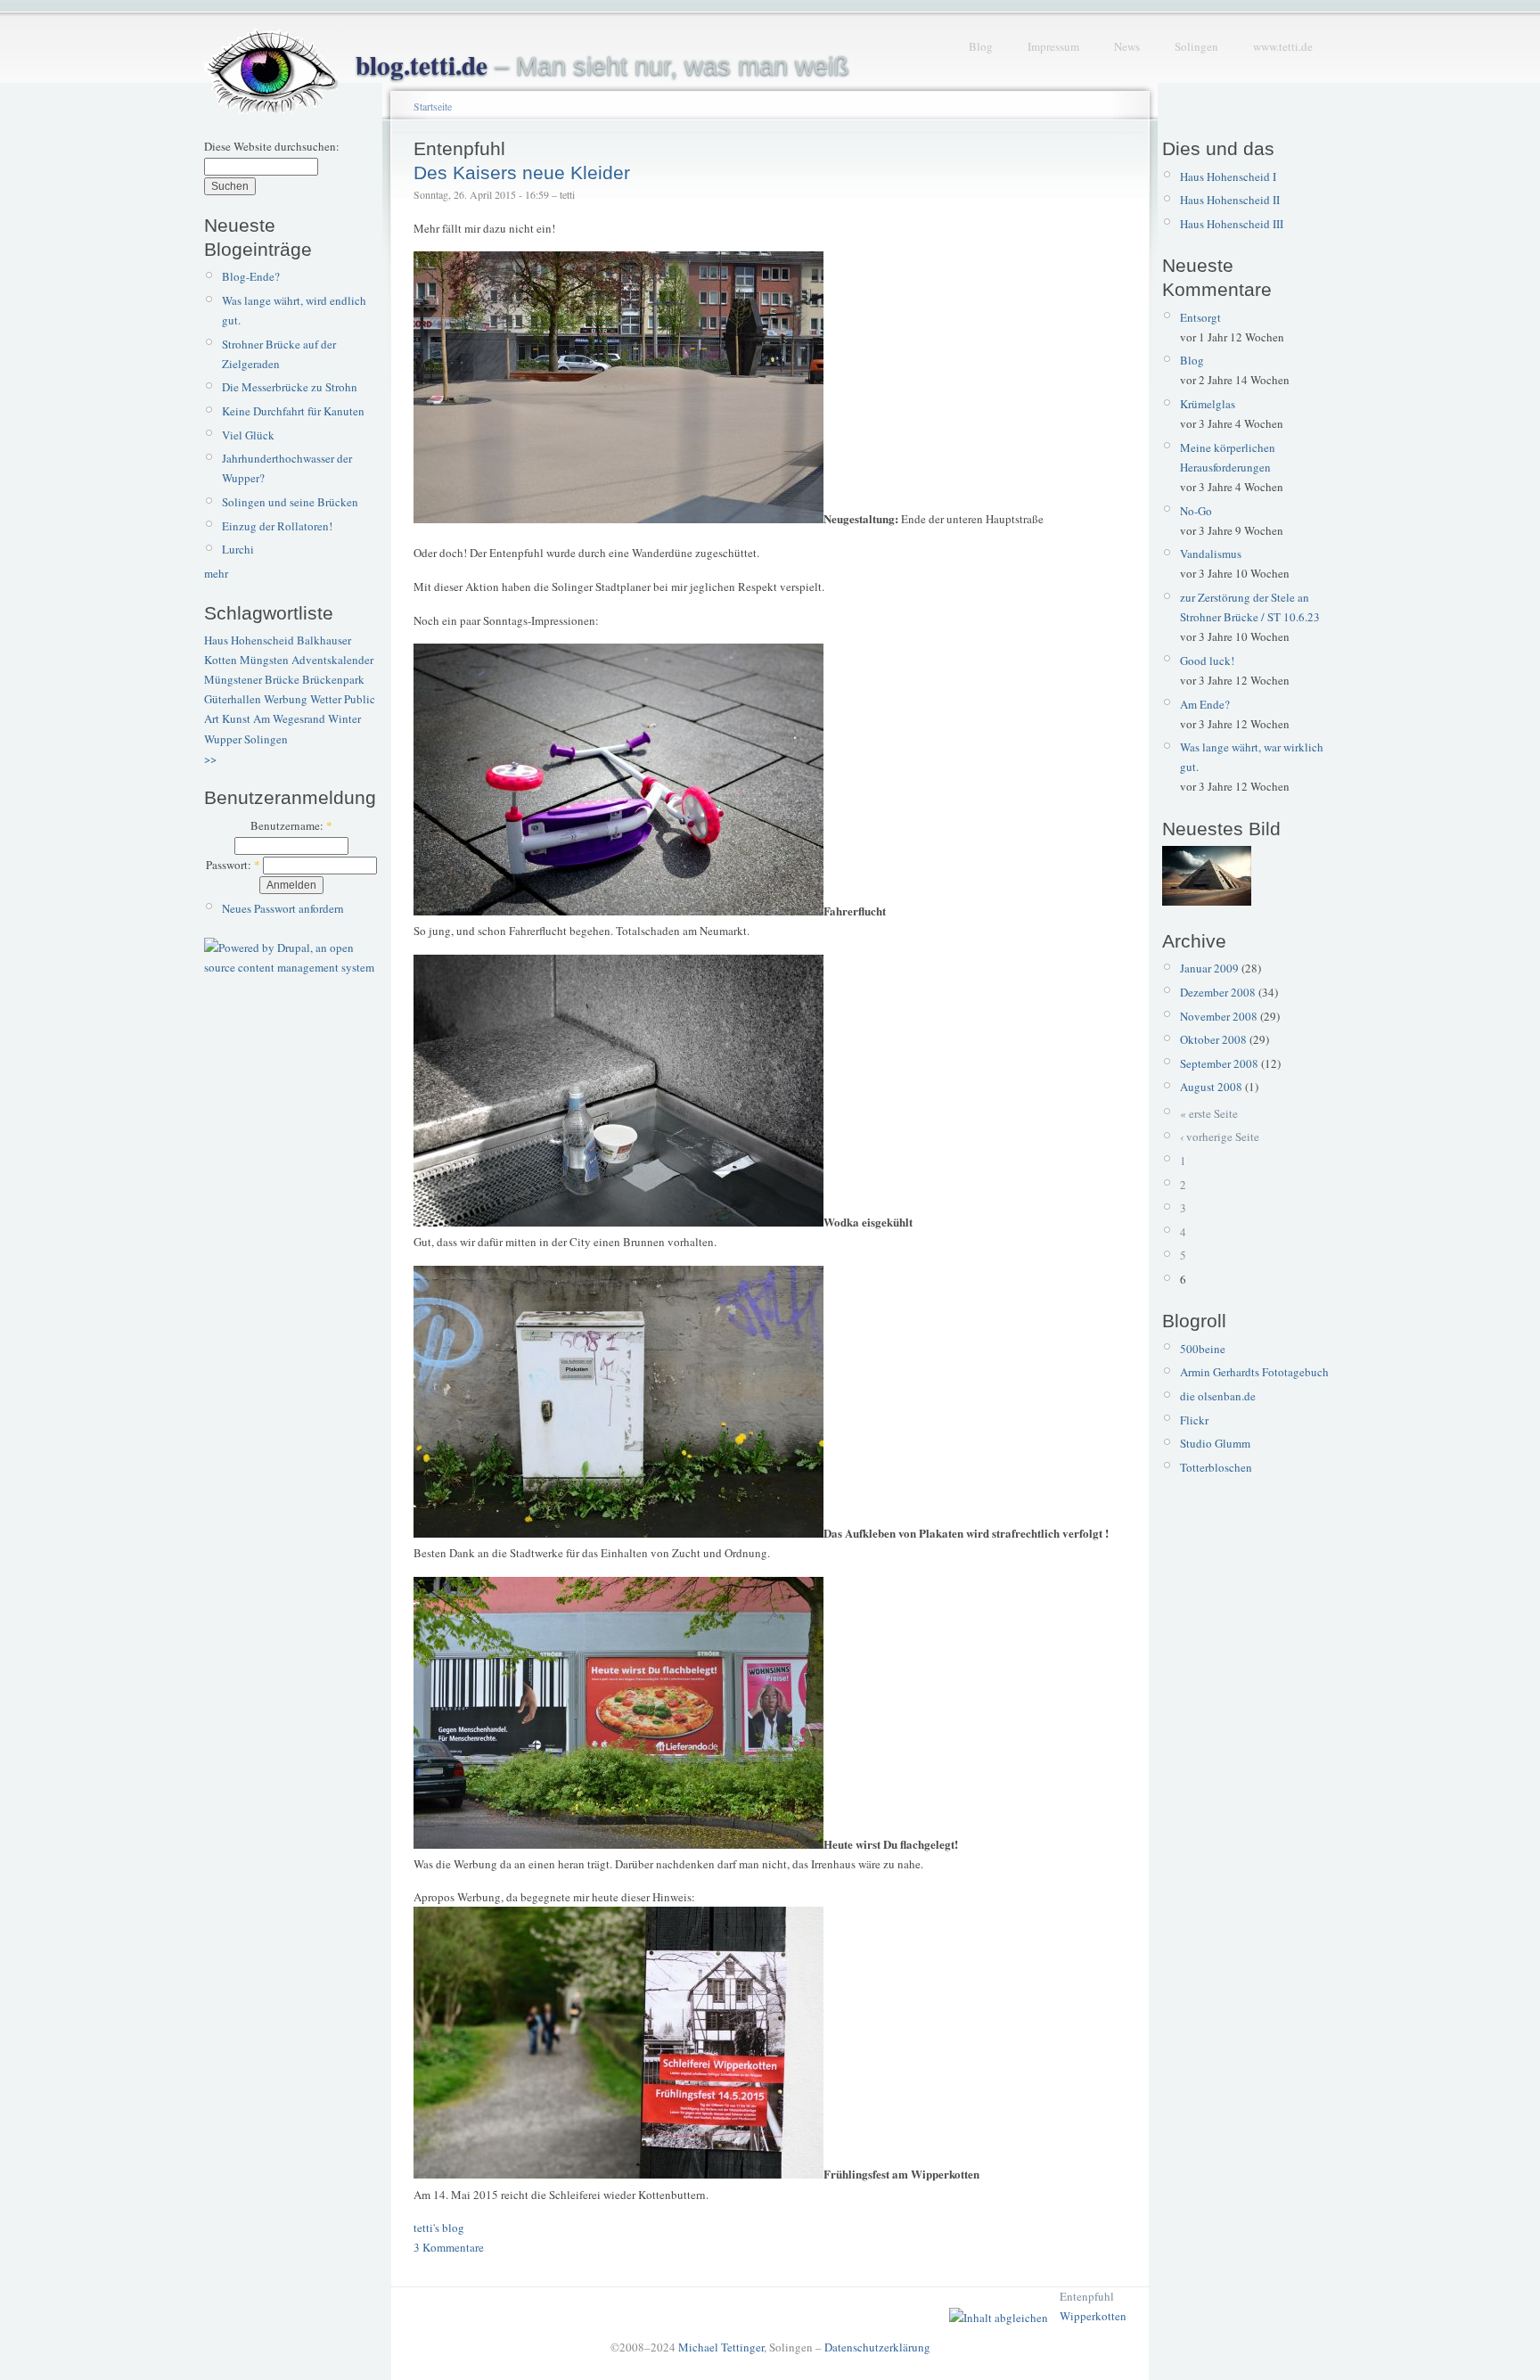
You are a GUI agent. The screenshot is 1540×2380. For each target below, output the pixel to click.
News (1127, 46)
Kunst (236, 718)
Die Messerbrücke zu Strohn (290, 387)
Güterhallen (233, 699)
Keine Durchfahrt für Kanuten (293, 411)
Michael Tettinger (721, 2347)
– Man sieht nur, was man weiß (602, 66)
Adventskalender (332, 660)
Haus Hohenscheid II (1230, 200)
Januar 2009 (1209, 968)
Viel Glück (248, 435)
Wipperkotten (1093, 2316)
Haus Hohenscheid (249, 640)
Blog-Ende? (251, 276)
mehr (216, 573)
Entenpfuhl (1087, 2296)
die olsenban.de (1218, 1396)
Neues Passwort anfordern (283, 908)
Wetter (326, 699)
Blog (981, 46)
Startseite (433, 106)
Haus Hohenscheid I (1228, 176)
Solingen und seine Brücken (290, 502)
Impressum (1053, 46)
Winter (344, 718)
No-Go (1196, 511)
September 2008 (1219, 1063)
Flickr (1194, 1420)
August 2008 (1211, 1087)
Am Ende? (1205, 704)
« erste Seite (1209, 1113)
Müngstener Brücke (252, 679)
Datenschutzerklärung (877, 2347)
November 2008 (1219, 1016)
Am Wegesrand (289, 718)
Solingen (1196, 46)
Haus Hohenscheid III (1232, 224)
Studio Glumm (1215, 1443)
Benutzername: (291, 825)
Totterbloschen (1216, 1467)
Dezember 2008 (1218, 992)
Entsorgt (1200, 317)
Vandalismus (1211, 554)
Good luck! (1207, 661)
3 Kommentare (449, 2247)
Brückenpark (333, 679)
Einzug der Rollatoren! (277, 526)
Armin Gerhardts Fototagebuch (1254, 1372)
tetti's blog (439, 2228)
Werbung (286, 699)
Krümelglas (1208, 404)
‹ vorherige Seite (1220, 1137)
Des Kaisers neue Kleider (522, 172)
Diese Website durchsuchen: (272, 146)
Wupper (223, 739)
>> (210, 759)
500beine (1203, 1349)
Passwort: (233, 865)
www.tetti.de (1283, 46)
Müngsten (264, 660)
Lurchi (238, 549)
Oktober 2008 (1213, 1039)
